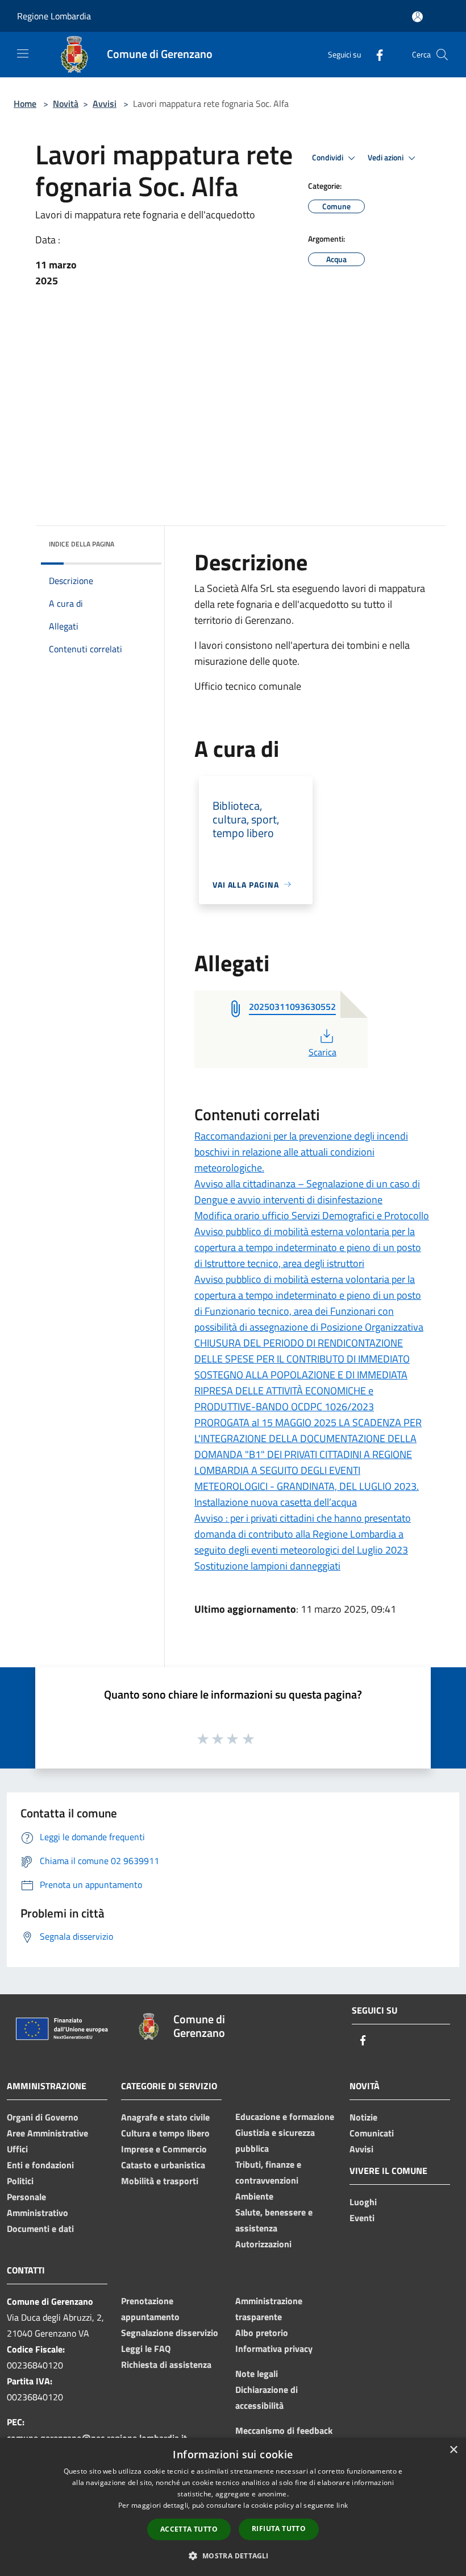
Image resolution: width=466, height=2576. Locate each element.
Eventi (362, 2218)
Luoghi (363, 2202)
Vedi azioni (386, 158)
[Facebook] (375, 54)
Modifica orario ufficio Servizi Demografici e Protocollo (312, 1215)
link (342, 2505)
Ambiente (254, 2196)
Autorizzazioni (263, 2244)
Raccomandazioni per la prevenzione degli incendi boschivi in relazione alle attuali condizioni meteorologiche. (301, 1152)
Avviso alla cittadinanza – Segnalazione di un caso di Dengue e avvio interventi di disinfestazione (307, 1192)
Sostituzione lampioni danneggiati (267, 1566)
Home (25, 103)
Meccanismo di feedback (284, 2430)
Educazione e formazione (285, 2117)
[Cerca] (442, 55)
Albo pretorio (262, 2333)
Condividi (328, 158)
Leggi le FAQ (146, 2349)
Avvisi (105, 103)
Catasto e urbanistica (163, 2165)
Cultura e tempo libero (165, 2133)
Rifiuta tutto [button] (279, 2529)
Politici (20, 2181)
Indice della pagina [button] (82, 544)
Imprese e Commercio (164, 2149)
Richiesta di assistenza (166, 2364)
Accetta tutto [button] (189, 2529)
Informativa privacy (274, 2349)
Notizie (363, 2117)
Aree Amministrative (47, 2133)
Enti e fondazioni (40, 2165)
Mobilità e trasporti (160, 2181)
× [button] (453, 2450)
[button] (233, 2556)
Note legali (257, 2374)
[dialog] (233, 2507)
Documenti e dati (40, 2229)
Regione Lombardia (54, 16)
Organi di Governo (43, 2117)
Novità (66, 103)
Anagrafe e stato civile (165, 2117)
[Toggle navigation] (23, 53)
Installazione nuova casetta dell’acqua (276, 1502)
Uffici (17, 2149)
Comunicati (372, 2133)
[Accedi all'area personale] (417, 17)
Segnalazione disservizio (170, 2333)
